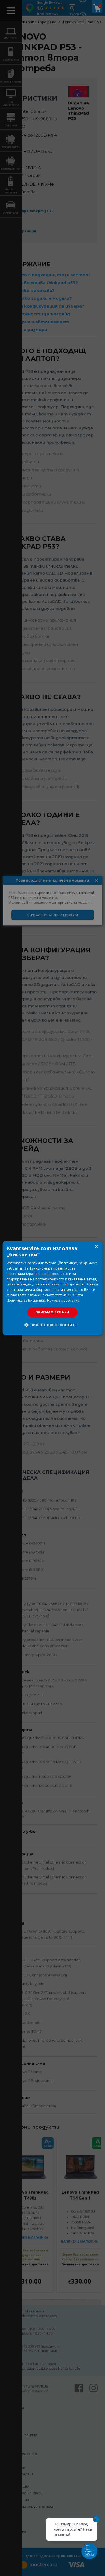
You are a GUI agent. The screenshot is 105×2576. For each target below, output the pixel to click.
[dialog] (53, 1288)
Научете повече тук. (64, 1300)
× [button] (96, 1247)
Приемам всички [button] (52, 1312)
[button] (52, 1325)
